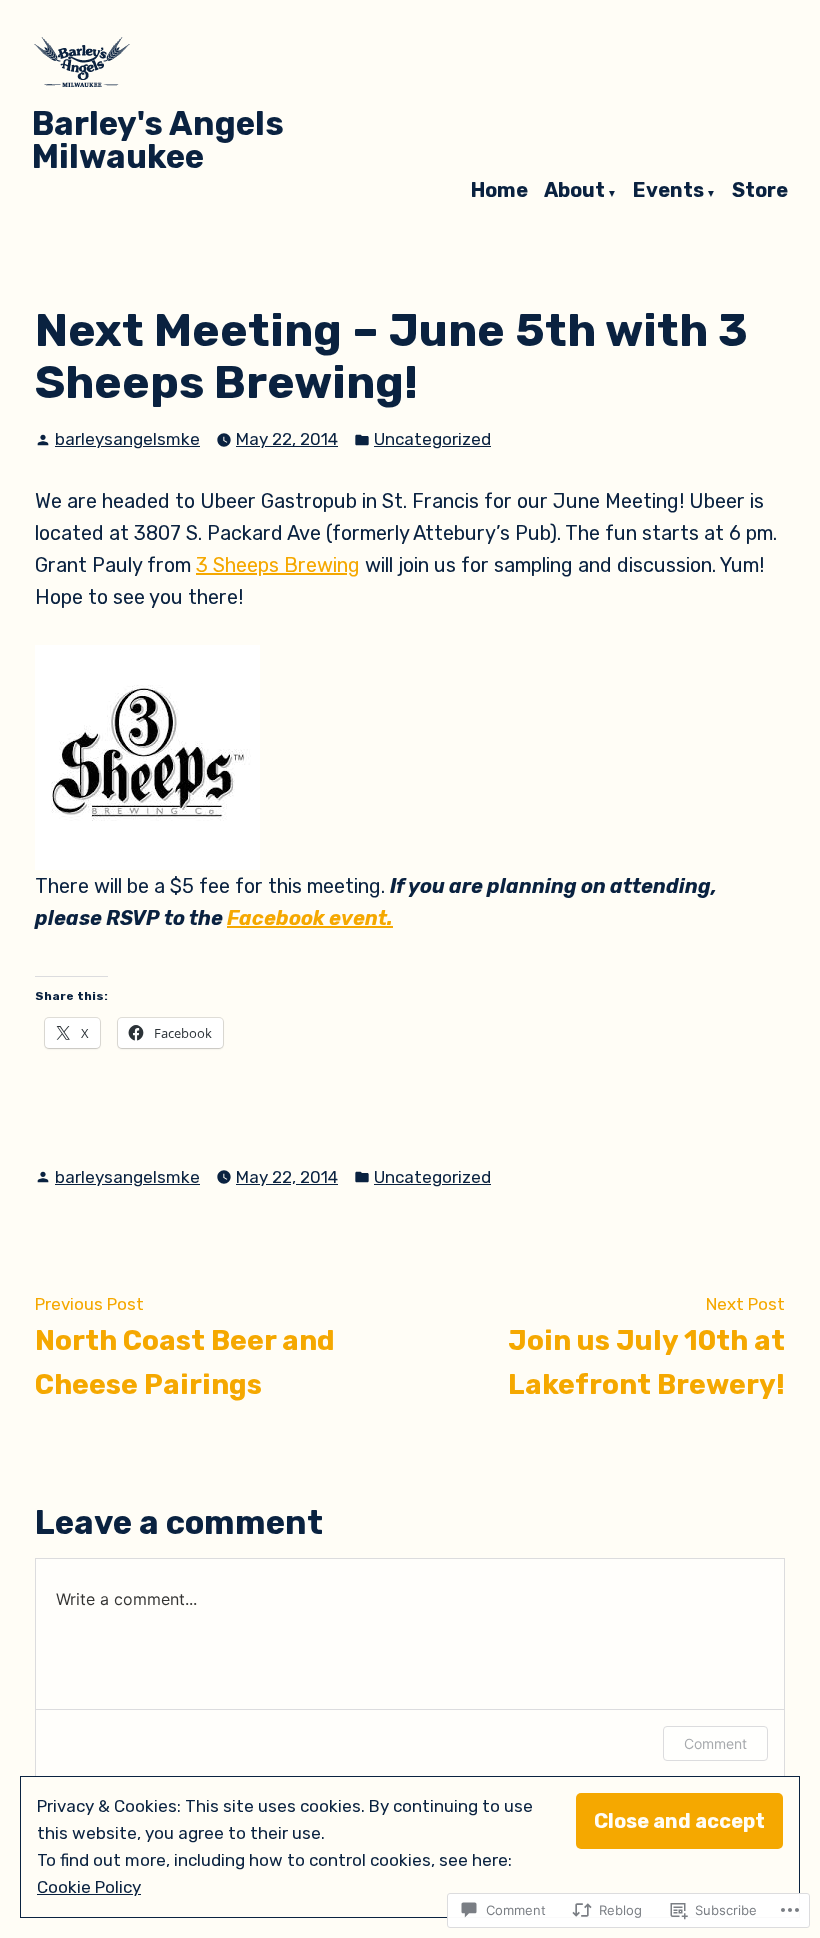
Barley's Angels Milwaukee (158, 140)
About (574, 191)
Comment (715, 1743)
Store (760, 191)
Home (499, 191)
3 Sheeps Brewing (278, 565)
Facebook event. (310, 918)
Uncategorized (432, 439)
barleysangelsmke (127, 439)
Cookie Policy (89, 1887)
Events (668, 191)
